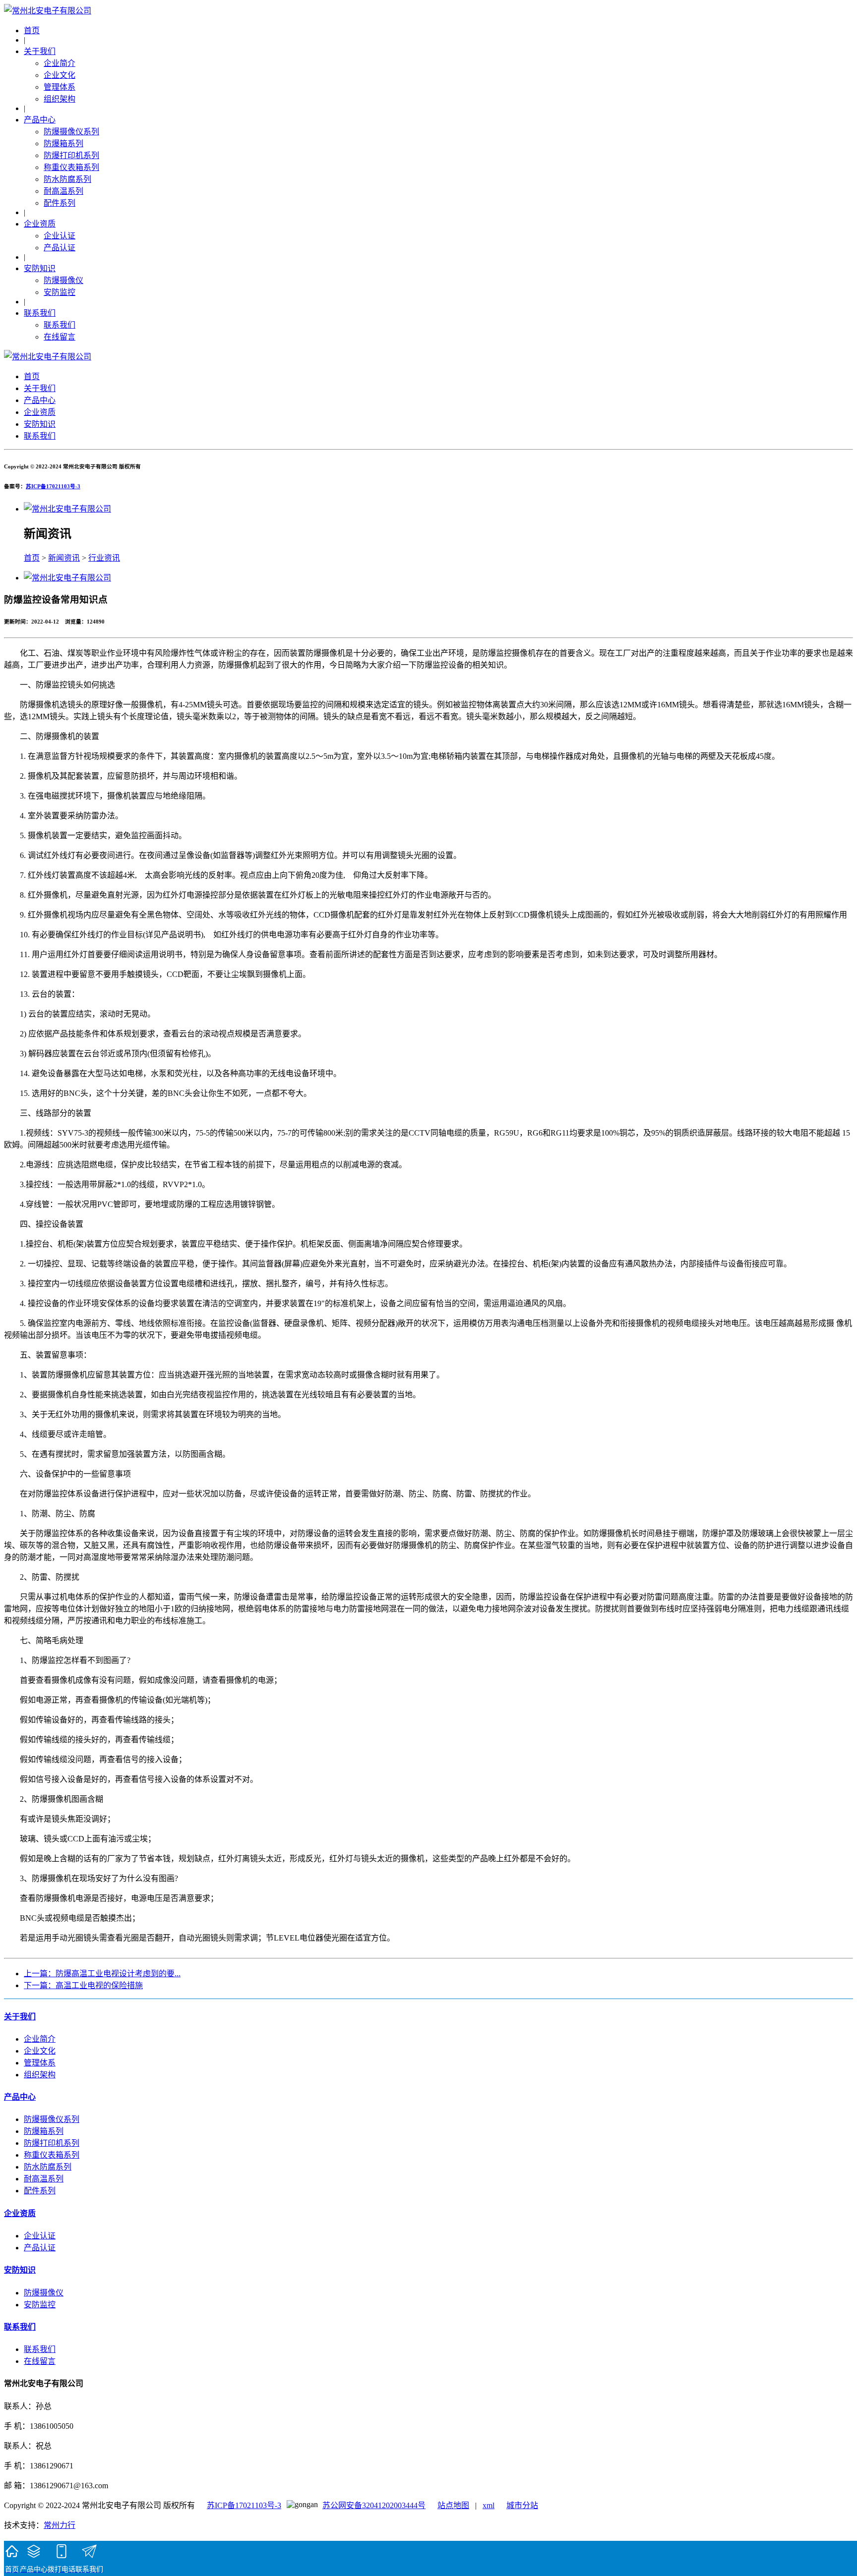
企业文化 (60, 75)
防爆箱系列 (63, 143)
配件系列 (60, 203)
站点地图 (453, 2505)
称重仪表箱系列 (71, 167)
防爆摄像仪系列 (71, 132)
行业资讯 (104, 558)
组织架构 (60, 99)
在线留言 (60, 337)
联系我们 (40, 313)
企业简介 (60, 63)
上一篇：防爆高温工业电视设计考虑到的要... (102, 1974)
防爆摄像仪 (63, 280)
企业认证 (60, 236)
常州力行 (60, 2525)
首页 (32, 30)
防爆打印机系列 (71, 155)
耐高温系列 (63, 191)
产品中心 (40, 120)
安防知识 (40, 268)
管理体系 (60, 87)
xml (489, 2505)
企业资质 (40, 224)
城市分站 (522, 2505)
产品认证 (60, 248)
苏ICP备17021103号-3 (53, 486)
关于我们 (40, 51)
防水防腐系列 (67, 179)
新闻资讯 (64, 558)
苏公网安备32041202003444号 (374, 2505)
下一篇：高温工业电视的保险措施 (83, 1985)
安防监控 (60, 292)
